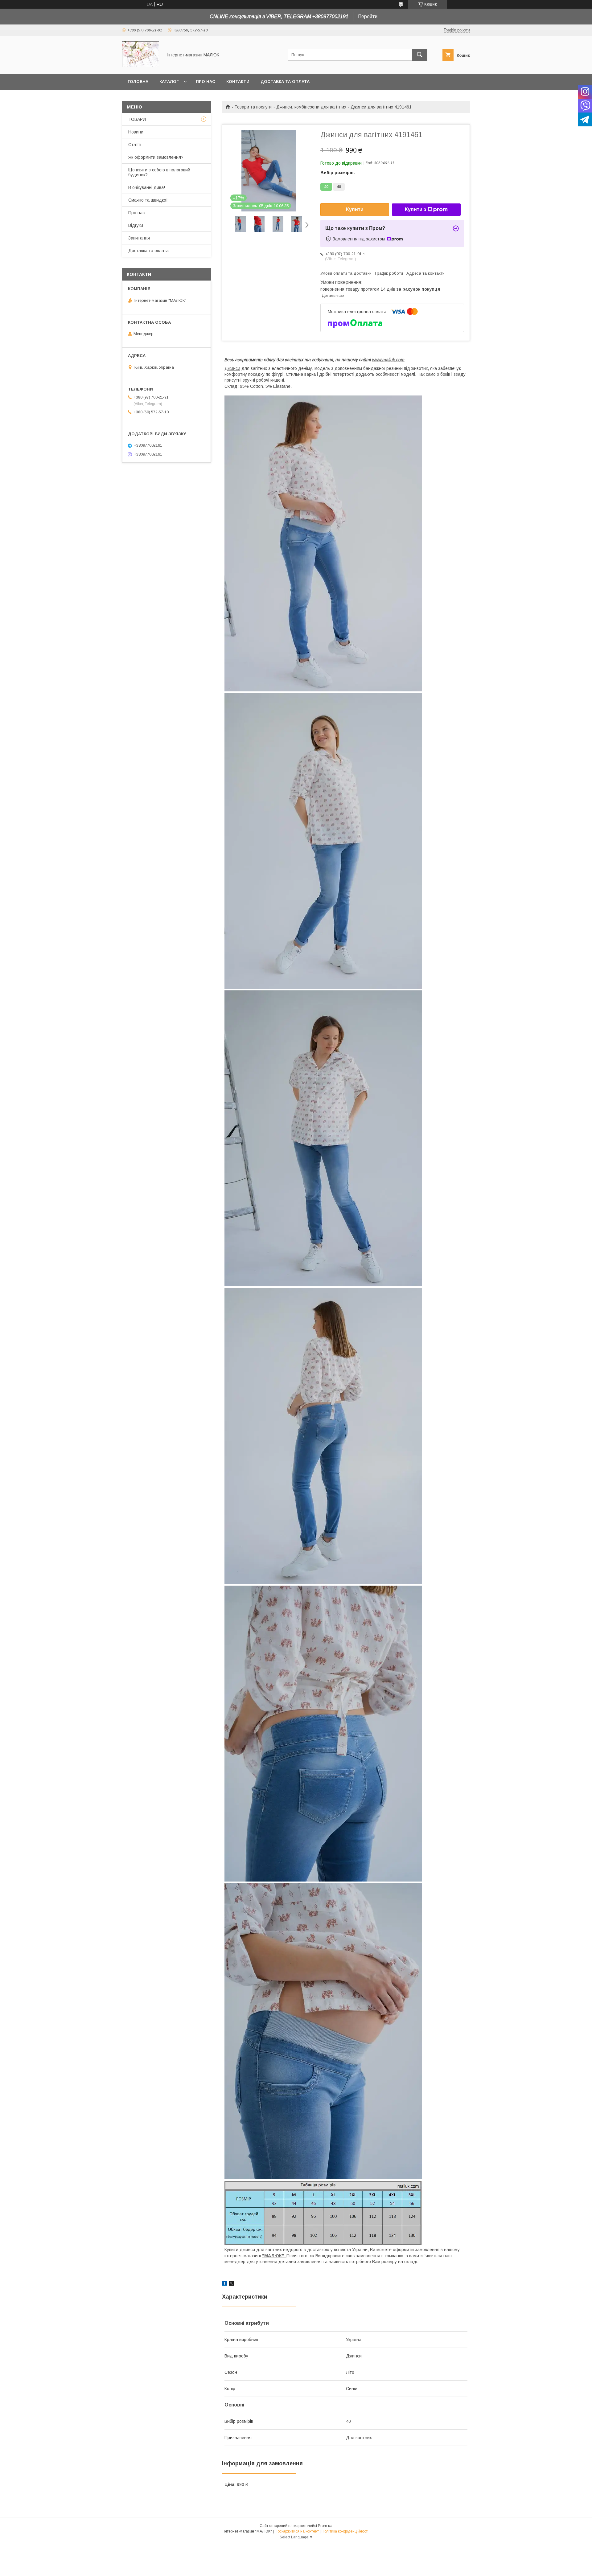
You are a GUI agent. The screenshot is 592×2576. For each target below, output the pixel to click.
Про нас (206, 82)
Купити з (415, 209)
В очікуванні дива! (147, 187)
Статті (135, 145)
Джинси (232, 368)
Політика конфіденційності (345, 2531)
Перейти (368, 16)
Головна (138, 82)
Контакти (238, 82)
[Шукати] (420, 55)
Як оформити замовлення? (156, 157)
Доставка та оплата (285, 82)
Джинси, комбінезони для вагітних (311, 107)
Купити (355, 209)
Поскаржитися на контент (297, 2531)
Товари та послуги (253, 107)
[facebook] (225, 2284)
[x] (231, 2284)
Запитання (139, 238)
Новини (136, 132)
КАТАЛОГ (169, 82)
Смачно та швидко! (148, 200)
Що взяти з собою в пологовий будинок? (159, 172)
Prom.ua (325, 2526)
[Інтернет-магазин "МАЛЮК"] (141, 66)
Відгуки (136, 225)
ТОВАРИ (137, 119)
